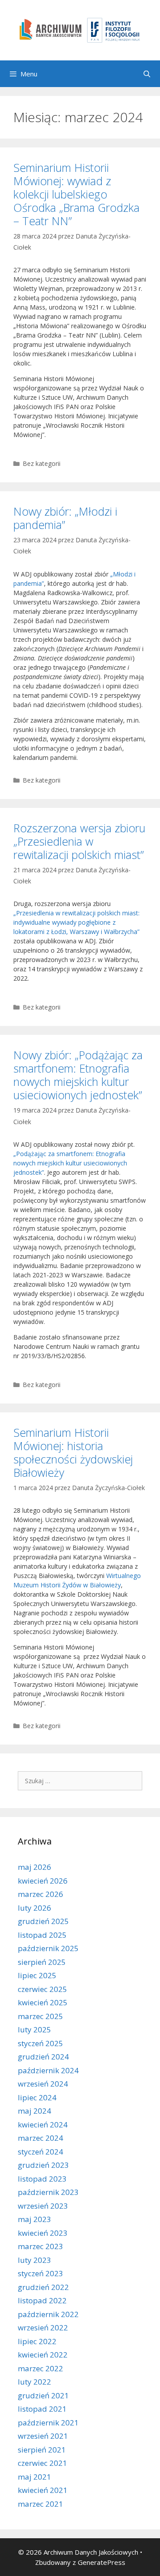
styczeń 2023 (40, 2273)
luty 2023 (34, 2260)
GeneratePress (102, 2562)
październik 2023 (48, 2192)
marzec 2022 (40, 2368)
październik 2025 (48, 1948)
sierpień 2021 (42, 2450)
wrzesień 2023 (43, 2206)
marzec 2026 (40, 1894)
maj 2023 (34, 2219)
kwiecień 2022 (43, 2355)
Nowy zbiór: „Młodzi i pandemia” (65, 518)
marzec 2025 (40, 2016)
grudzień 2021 (43, 2395)
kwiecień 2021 (43, 2490)
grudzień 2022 (43, 2287)
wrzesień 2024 (43, 2084)
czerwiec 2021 (42, 2463)
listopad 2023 (42, 2179)
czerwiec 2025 (42, 1989)
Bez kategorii (42, 463)
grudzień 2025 (43, 1921)
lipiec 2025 (37, 1975)
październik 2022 (48, 2314)
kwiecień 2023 (43, 2233)
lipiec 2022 (37, 2341)
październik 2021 (48, 2423)
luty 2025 (34, 2029)
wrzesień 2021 (43, 2436)
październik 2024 (48, 2070)
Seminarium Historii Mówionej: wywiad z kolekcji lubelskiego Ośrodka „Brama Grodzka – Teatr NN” (76, 194)
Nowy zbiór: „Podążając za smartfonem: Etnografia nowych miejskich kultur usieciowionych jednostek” (78, 1075)
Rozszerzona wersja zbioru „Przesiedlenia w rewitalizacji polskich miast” (79, 841)
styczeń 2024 (40, 2152)
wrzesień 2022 (43, 2328)
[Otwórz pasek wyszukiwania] (147, 74)
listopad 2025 (42, 1935)
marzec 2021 (40, 2504)
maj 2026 (34, 1867)
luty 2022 (34, 2382)
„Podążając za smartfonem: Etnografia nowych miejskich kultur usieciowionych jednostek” (70, 1163)
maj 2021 (34, 2477)
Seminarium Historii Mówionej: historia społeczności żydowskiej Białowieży (73, 1452)
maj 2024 (34, 2111)
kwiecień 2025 (43, 2002)
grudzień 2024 (43, 2057)
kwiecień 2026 (43, 1881)
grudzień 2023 (43, 2165)
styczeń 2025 (40, 2043)
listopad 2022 (42, 2300)
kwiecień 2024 (43, 2125)
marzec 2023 (40, 2246)
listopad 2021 (42, 2409)
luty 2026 (34, 1908)
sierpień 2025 (42, 1962)
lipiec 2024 (37, 2097)
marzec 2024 (40, 2138)
